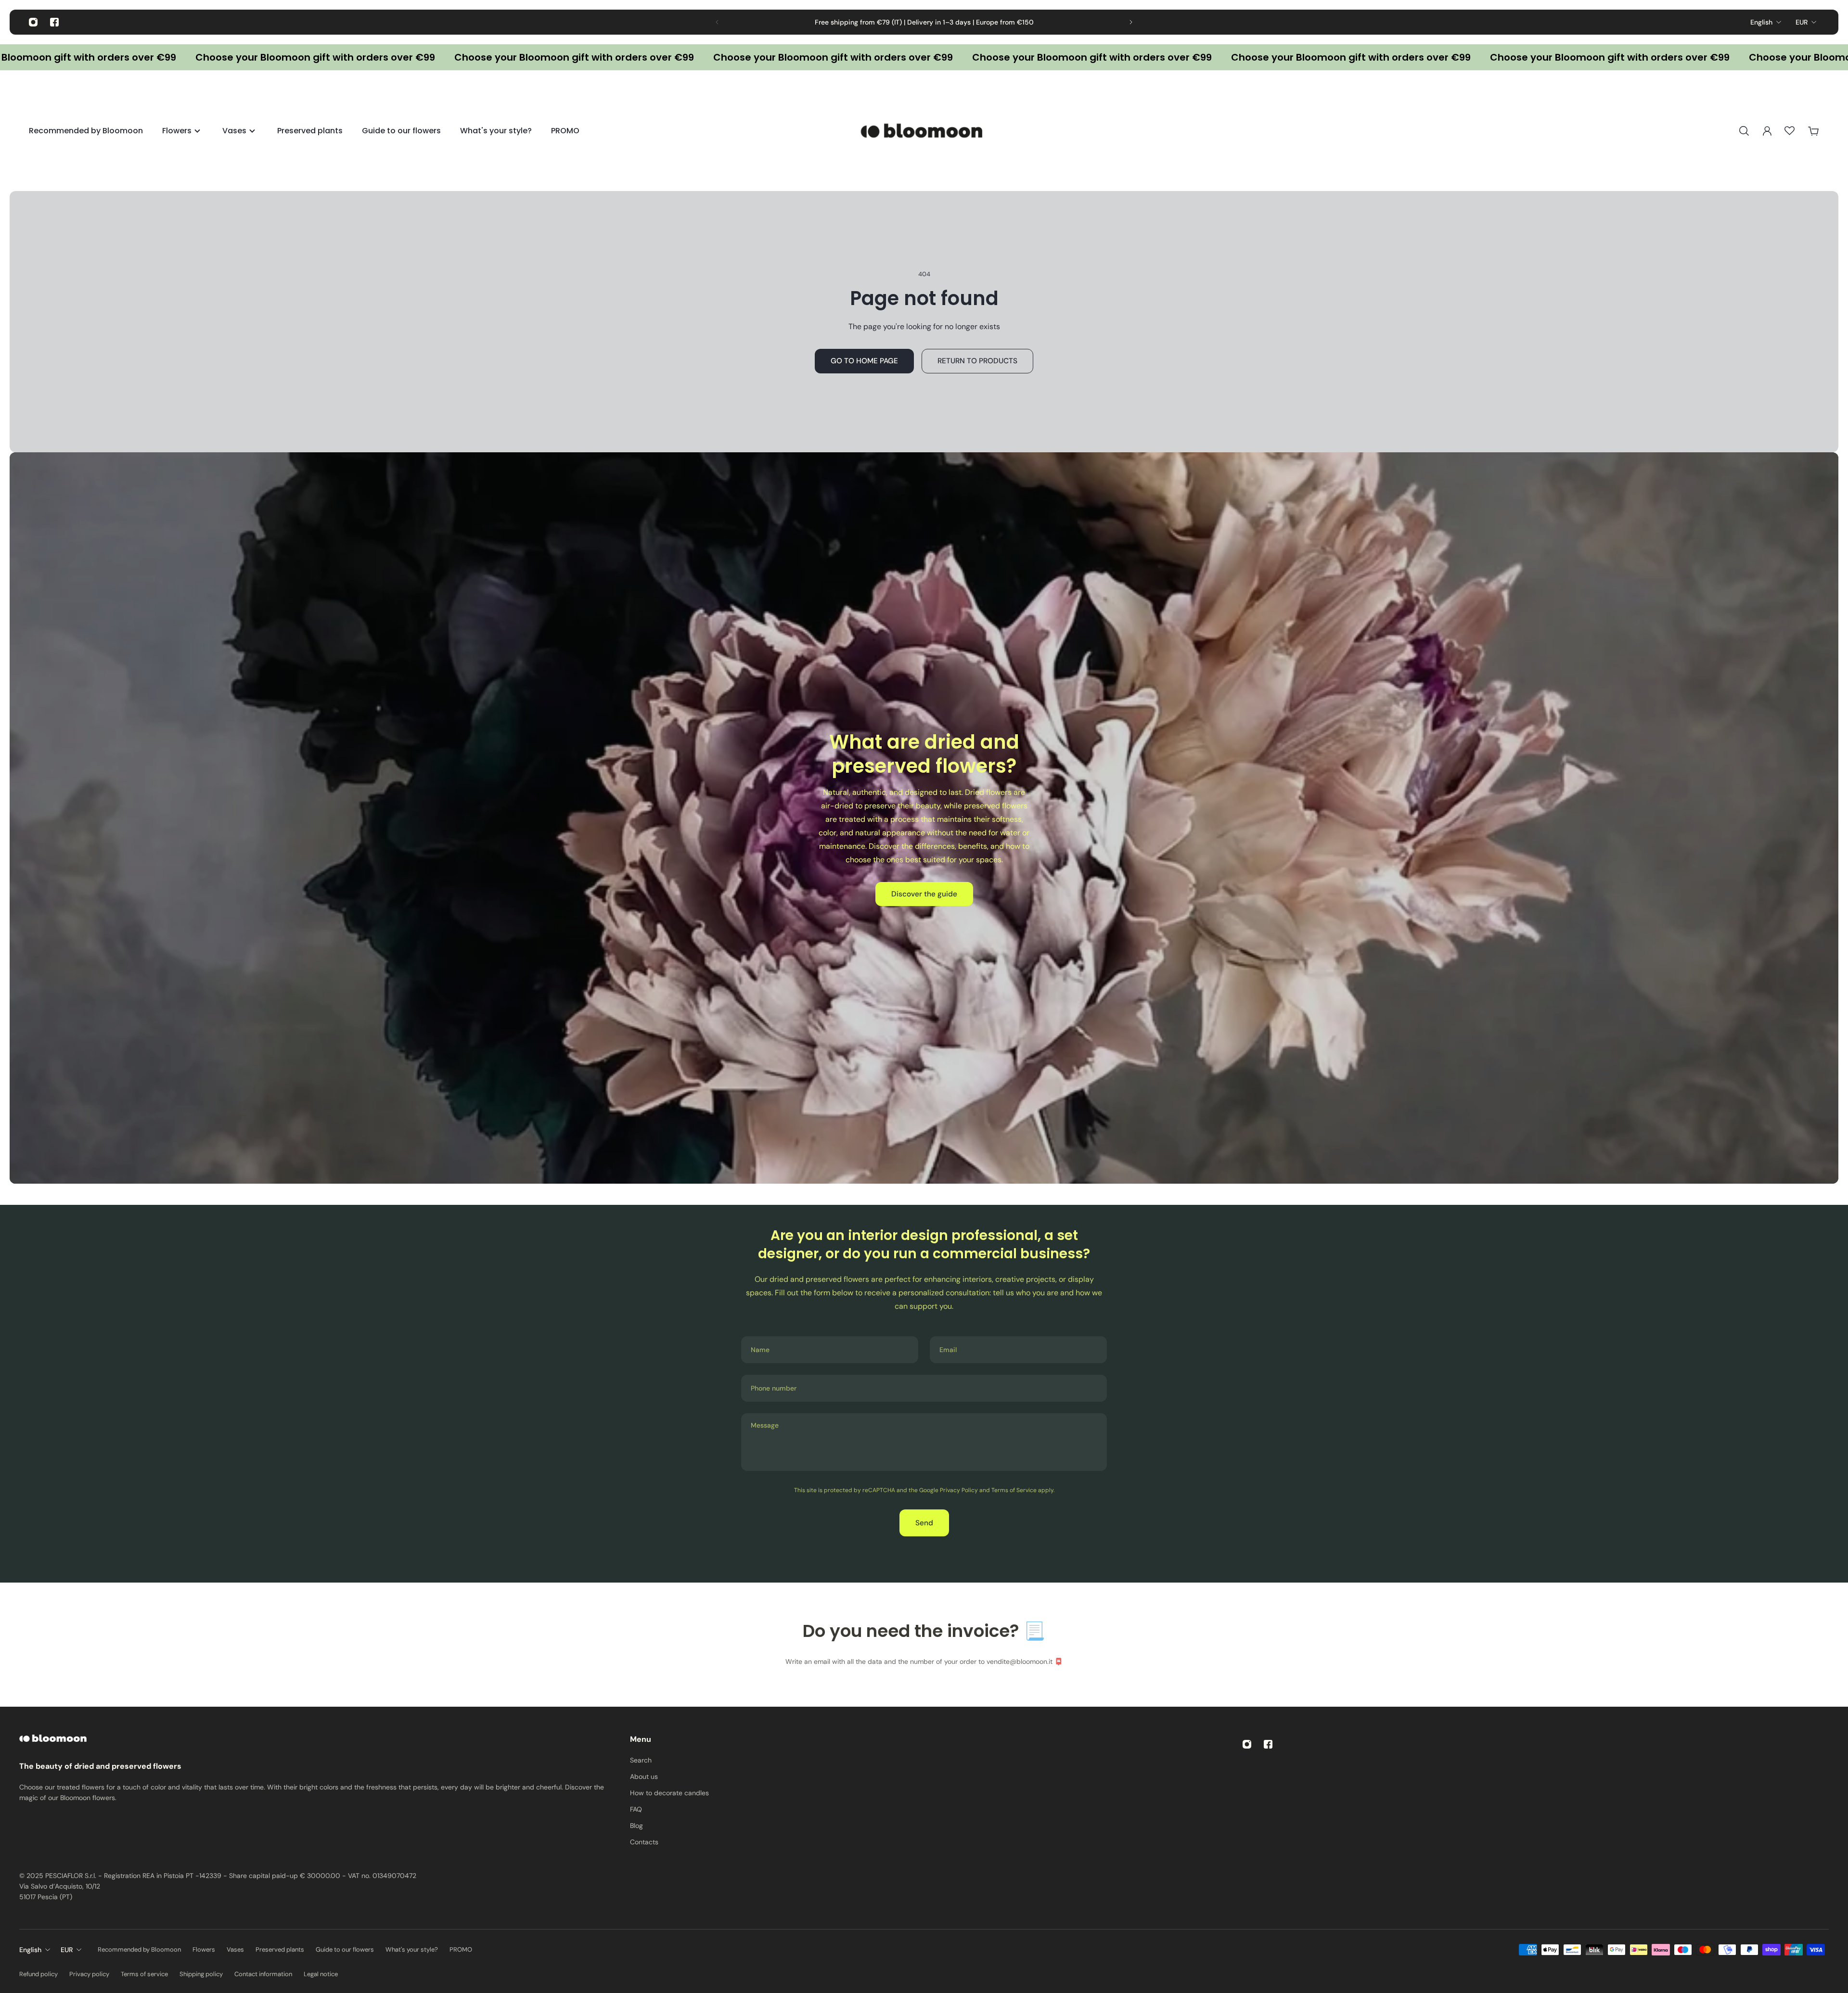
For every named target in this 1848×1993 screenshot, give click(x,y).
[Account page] (1767, 131)
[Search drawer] (1744, 131)
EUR (1802, 22)
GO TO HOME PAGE (864, 361)
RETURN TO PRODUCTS (977, 361)
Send (924, 1523)
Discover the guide (924, 894)
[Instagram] (33, 22)
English (1761, 22)
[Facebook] (54, 22)
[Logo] (924, 131)
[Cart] (1813, 131)
